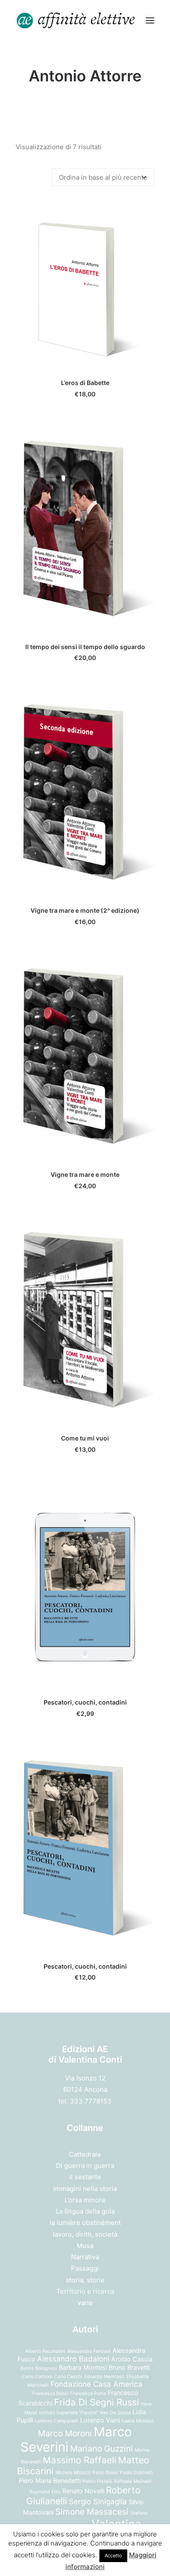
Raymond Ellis (45, 2492)
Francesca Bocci (50, 2393)
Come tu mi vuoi (85, 1438)
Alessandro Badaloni (73, 2359)
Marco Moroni (65, 2433)
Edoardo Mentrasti (104, 2377)
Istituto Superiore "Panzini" (69, 2413)
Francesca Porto (88, 2393)
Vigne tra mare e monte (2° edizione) (85, 910)
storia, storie (85, 2280)
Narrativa (85, 2257)
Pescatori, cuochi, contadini (85, 1702)
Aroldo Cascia (132, 2359)
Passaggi (85, 2268)
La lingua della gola (85, 2211)
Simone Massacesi (92, 2512)
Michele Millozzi (73, 2473)
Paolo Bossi (105, 2473)
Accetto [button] (113, 2556)
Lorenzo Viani (100, 2420)
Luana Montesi (138, 2421)
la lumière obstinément (85, 2223)
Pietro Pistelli (97, 2481)
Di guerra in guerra (85, 2166)
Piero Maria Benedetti (50, 2481)
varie (85, 2303)
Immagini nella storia (85, 2189)
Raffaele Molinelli (133, 2481)
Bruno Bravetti (129, 2367)
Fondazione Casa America (97, 2384)
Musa (85, 2246)
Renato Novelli (83, 2491)
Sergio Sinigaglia (98, 2502)
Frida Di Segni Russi (97, 2402)
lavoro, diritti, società (85, 2234)
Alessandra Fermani (89, 2351)
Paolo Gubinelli (136, 2473)
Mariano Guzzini (102, 2449)
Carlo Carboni (37, 2377)
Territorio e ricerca (85, 2291)
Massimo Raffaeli (80, 2460)
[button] (150, 20)
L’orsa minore (85, 2200)
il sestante (85, 2177)
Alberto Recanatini (45, 2351)
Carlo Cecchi (68, 2377)
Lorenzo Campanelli (57, 2421)
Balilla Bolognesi (39, 2368)
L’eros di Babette (85, 383)
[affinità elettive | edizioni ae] (76, 20)
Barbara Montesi (83, 2367)
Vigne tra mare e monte (85, 1174)
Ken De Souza (116, 2413)
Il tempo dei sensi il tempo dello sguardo (85, 647)
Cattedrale (85, 2154)
